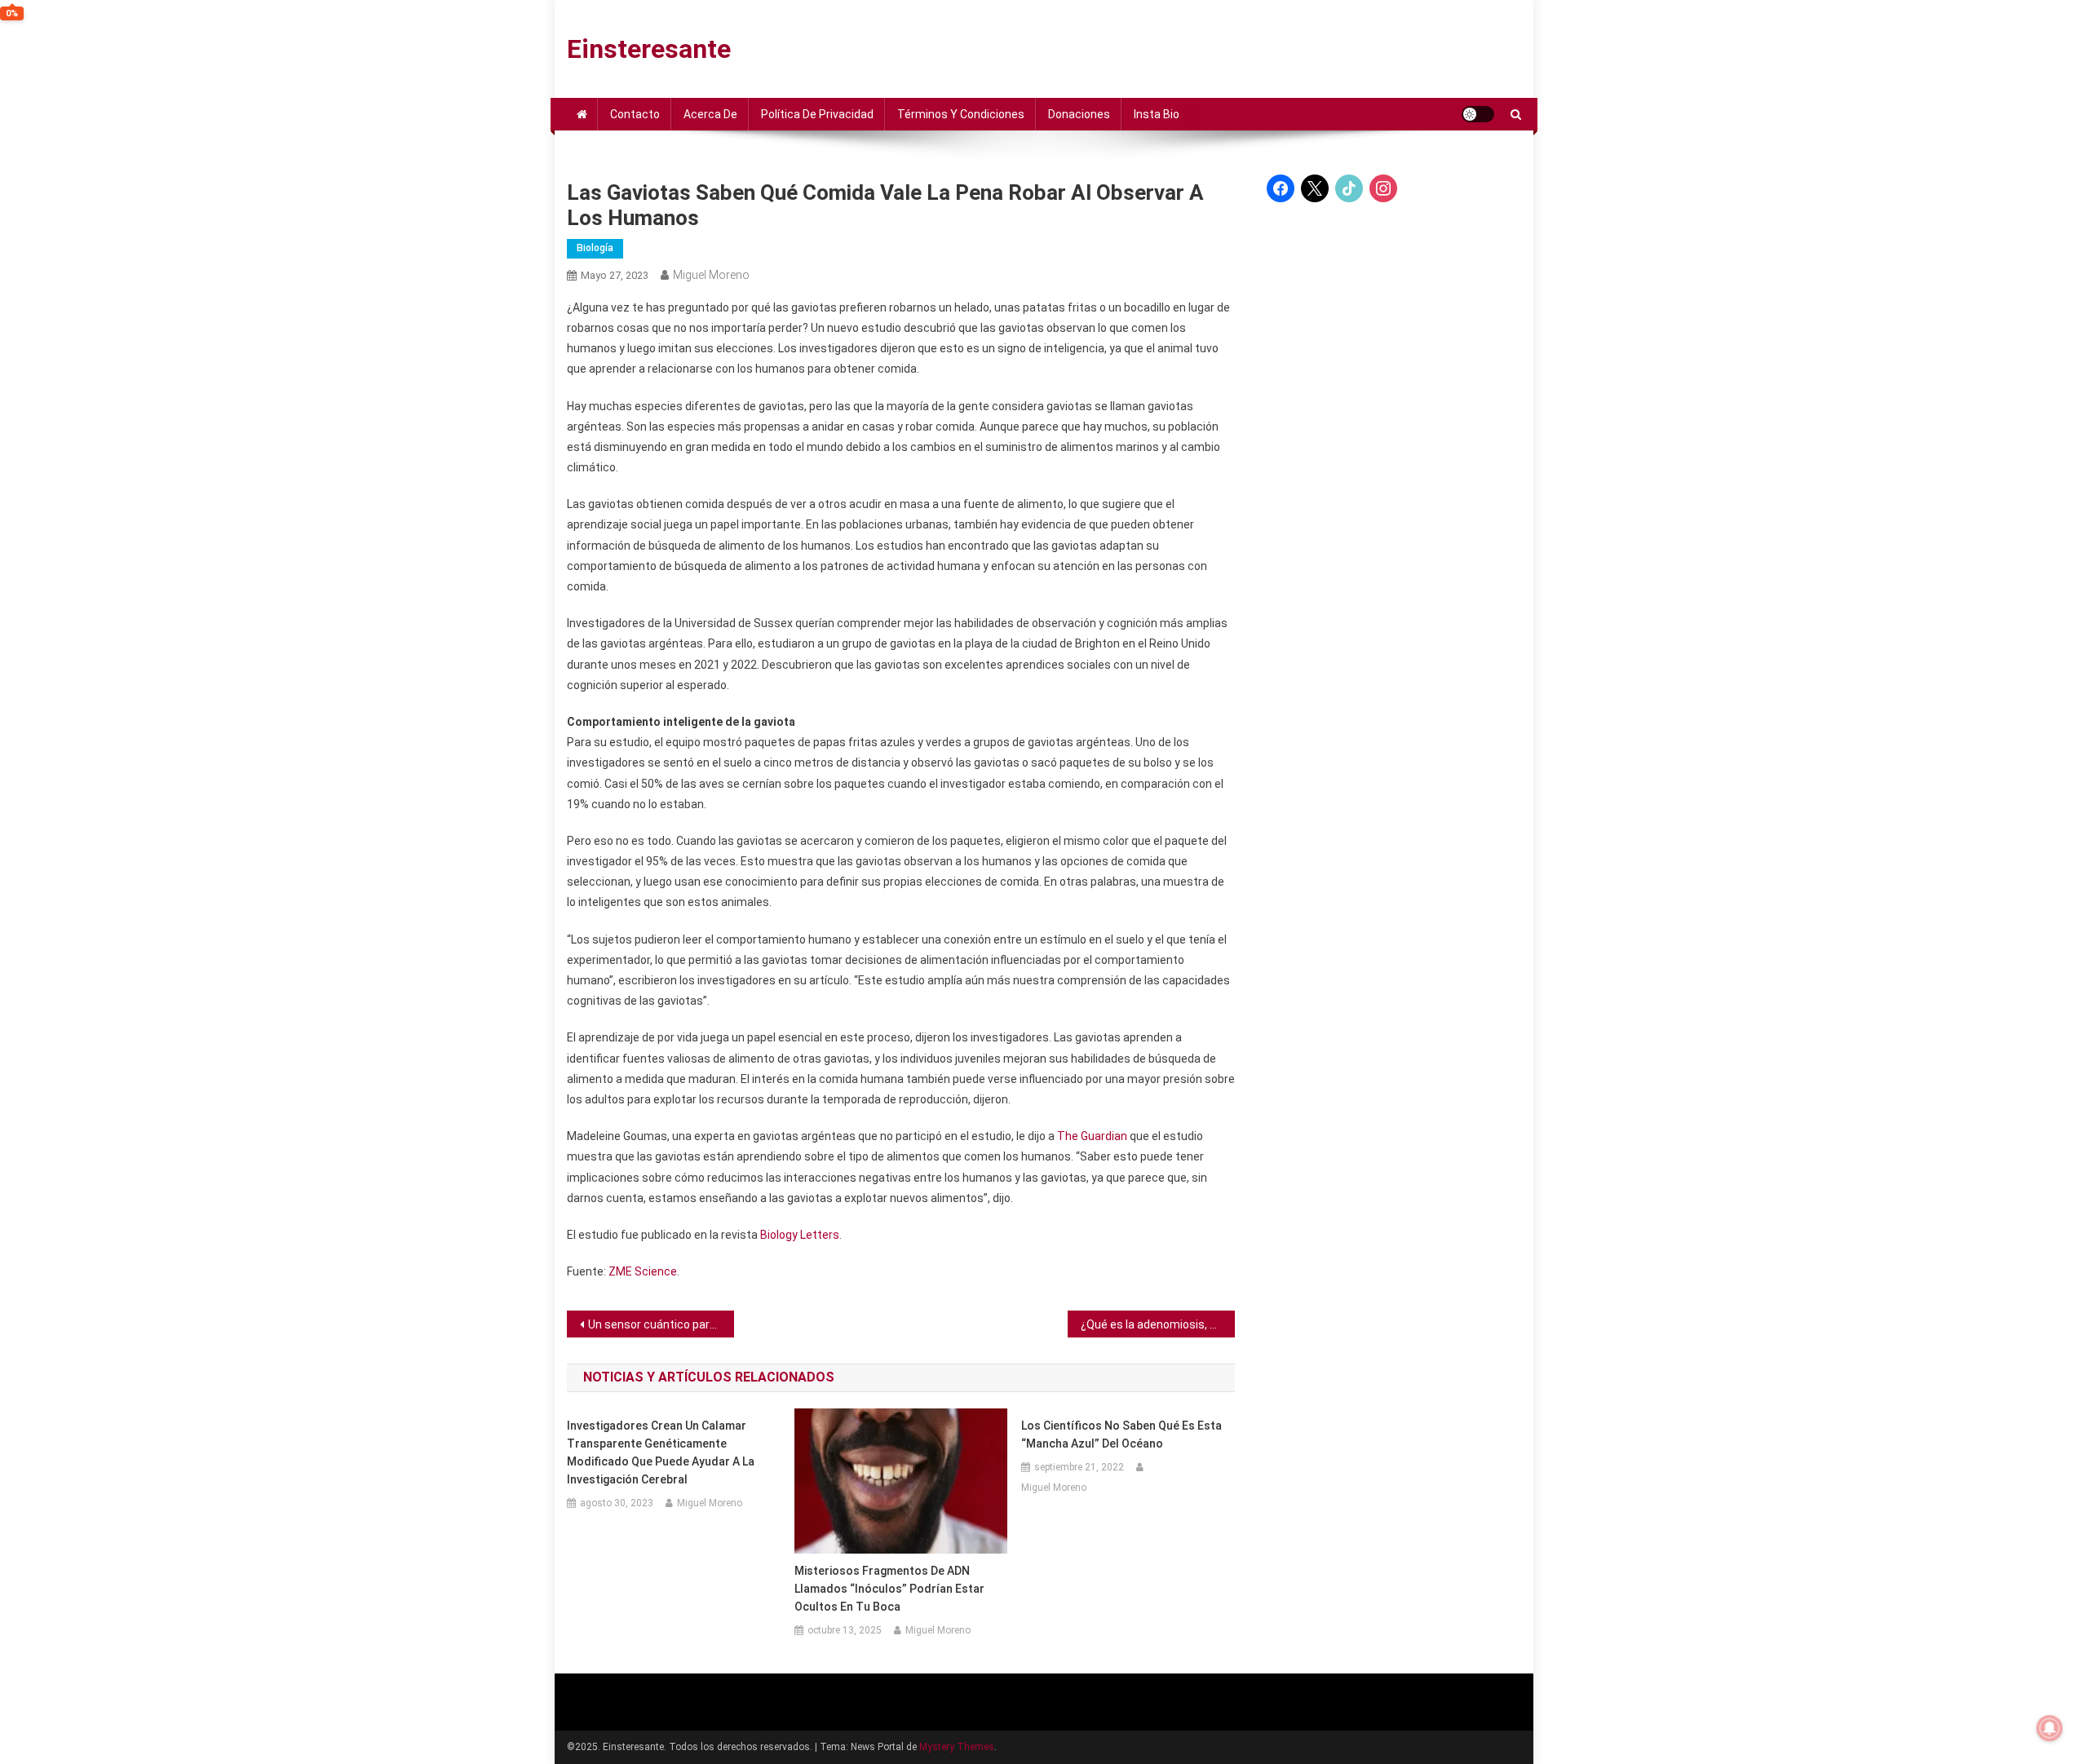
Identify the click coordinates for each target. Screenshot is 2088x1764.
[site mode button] (1478, 114)
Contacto (635, 114)
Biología (595, 248)
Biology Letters (800, 1235)
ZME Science (643, 1271)
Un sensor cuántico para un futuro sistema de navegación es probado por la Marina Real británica (661, 1324)
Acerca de (710, 114)
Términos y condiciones (961, 114)
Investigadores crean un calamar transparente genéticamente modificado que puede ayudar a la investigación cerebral (661, 1452)
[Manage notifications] (2050, 1728)
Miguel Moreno (711, 275)
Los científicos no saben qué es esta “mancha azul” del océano (1121, 1435)
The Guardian (1092, 1136)
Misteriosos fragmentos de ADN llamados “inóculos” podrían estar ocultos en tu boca (889, 1589)
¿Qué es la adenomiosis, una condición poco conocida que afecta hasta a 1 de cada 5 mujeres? (1158, 1324)
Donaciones (1079, 114)
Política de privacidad (817, 114)
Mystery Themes (957, 1747)
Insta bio (1157, 114)
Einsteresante (649, 49)
